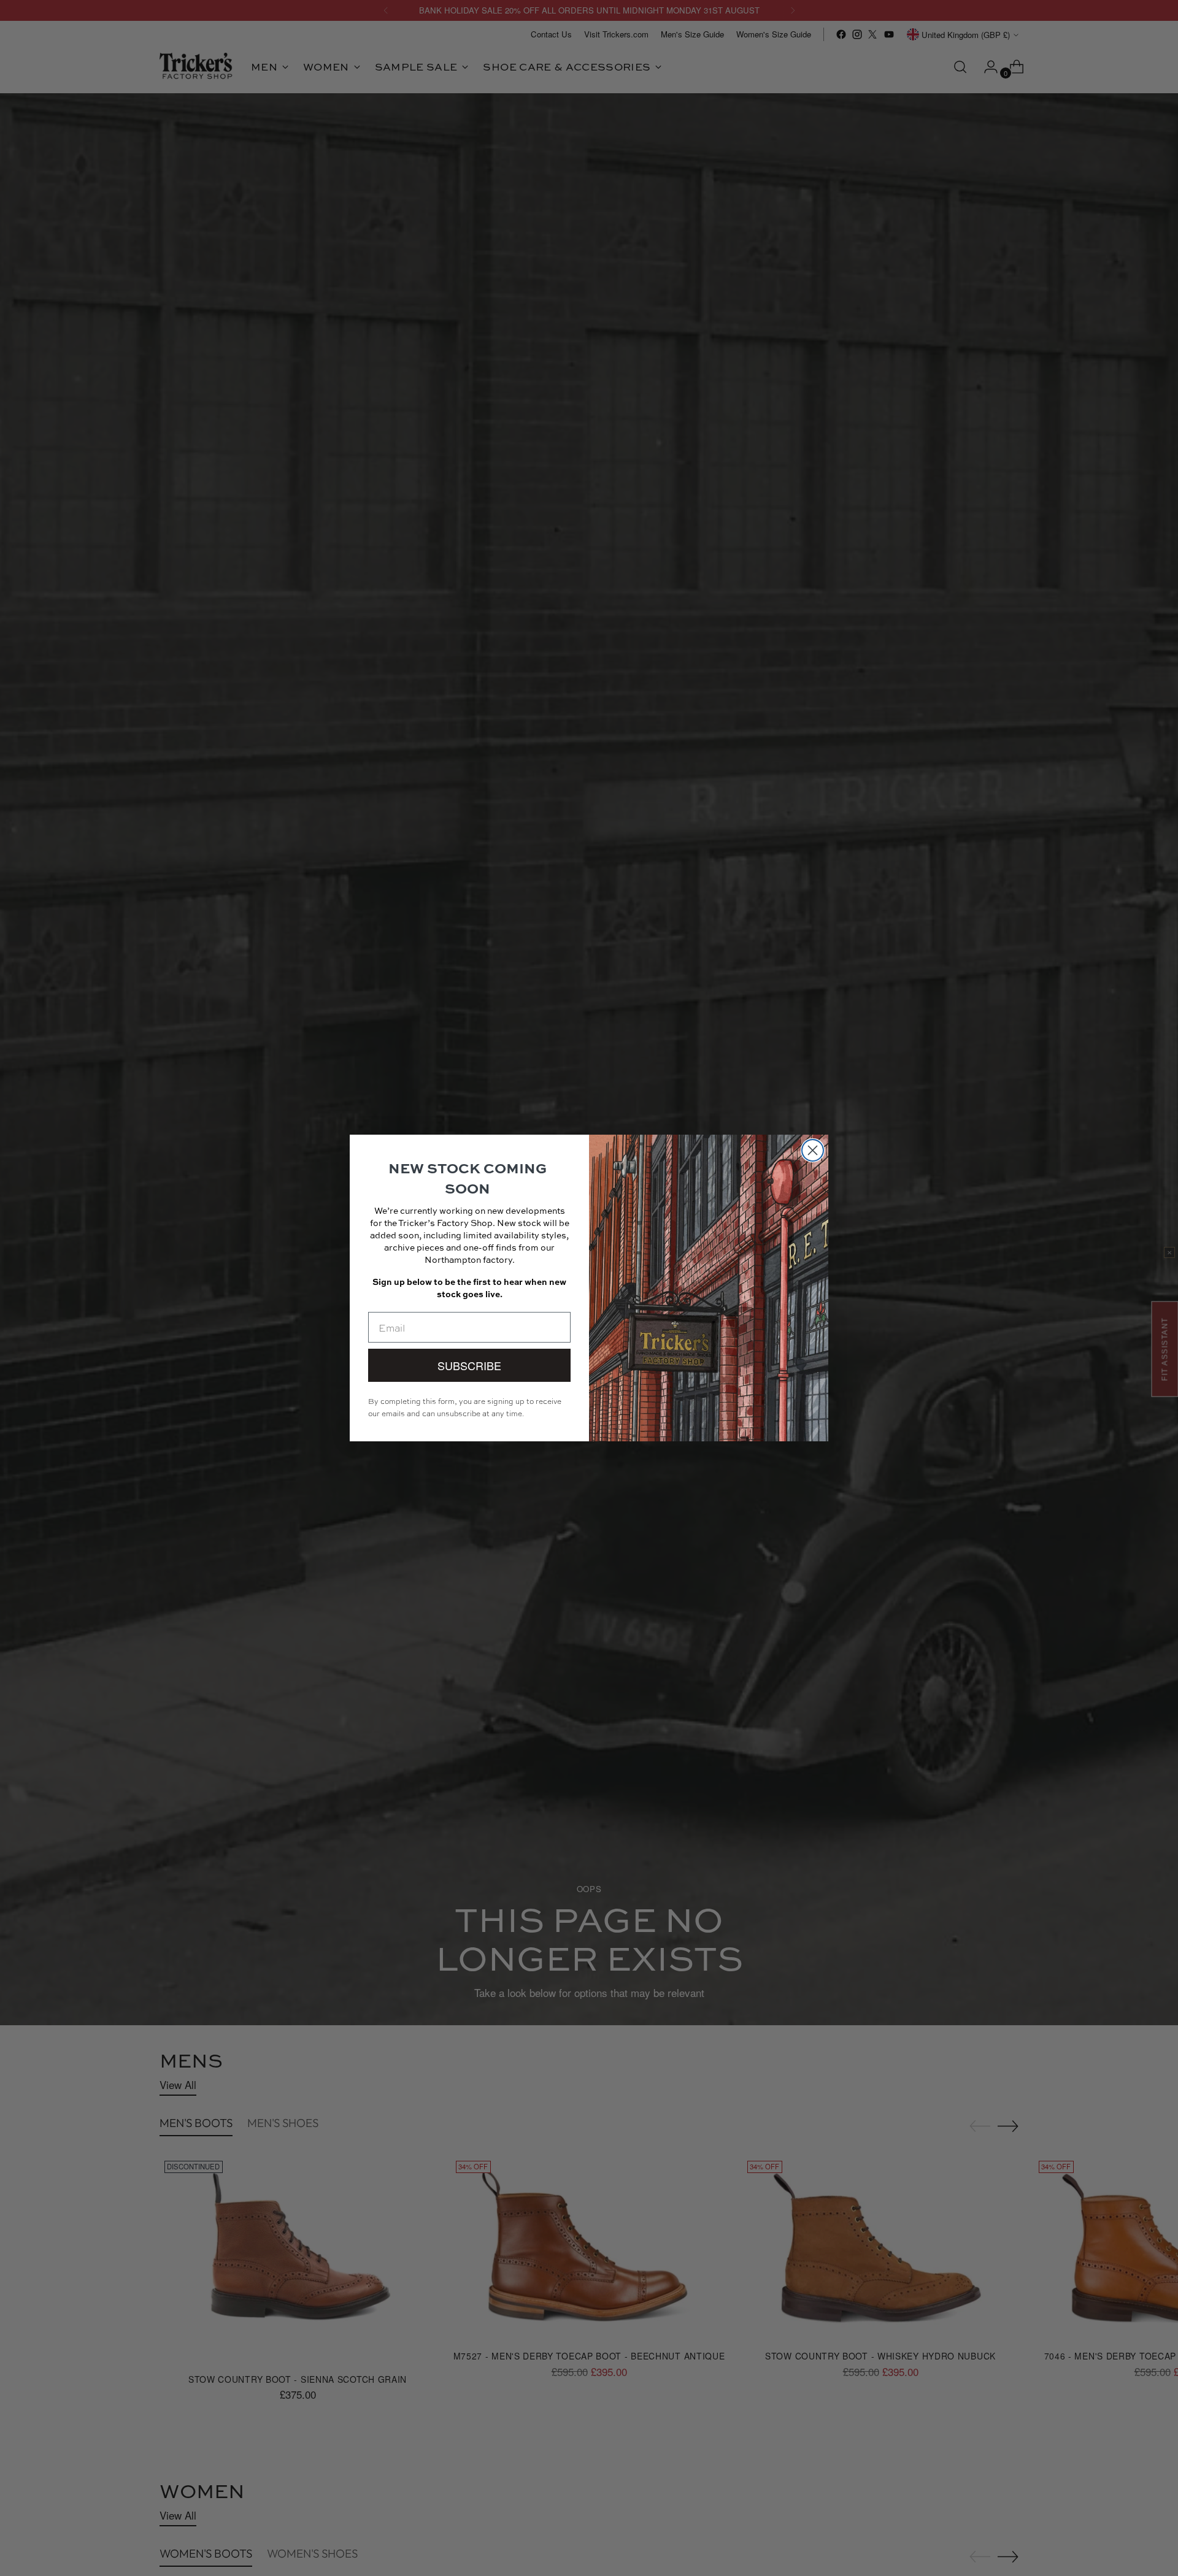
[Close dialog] (813, 1150)
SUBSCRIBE (469, 1365)
